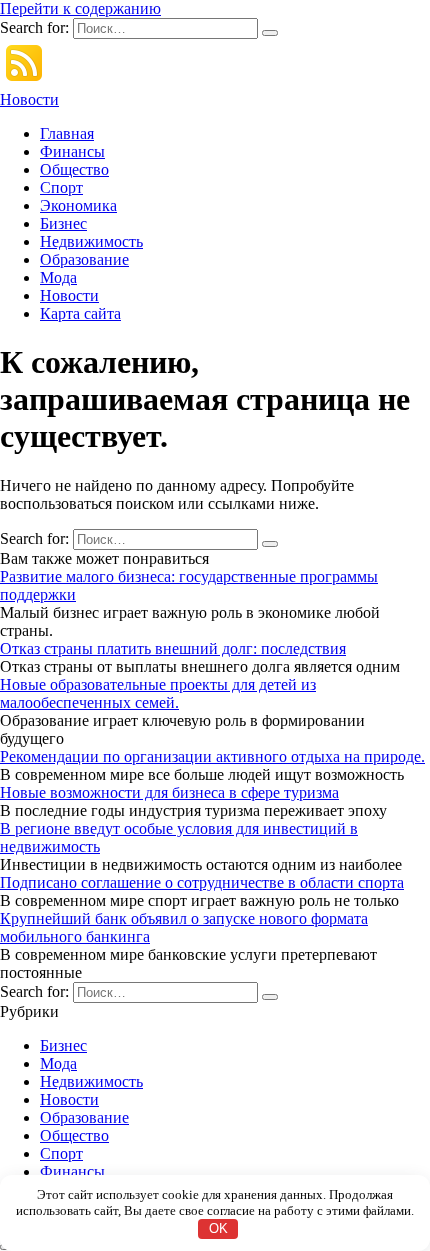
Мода (58, 277)
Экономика (78, 205)
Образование (84, 259)
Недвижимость (91, 241)
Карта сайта (80, 313)
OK (218, 1228)
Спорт (61, 187)
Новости (29, 99)
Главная (67, 133)
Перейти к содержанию (80, 8)
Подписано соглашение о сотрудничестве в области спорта (202, 882)
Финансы (72, 151)
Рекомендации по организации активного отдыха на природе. (212, 756)
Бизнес (63, 223)
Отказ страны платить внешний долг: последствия (173, 648)
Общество (74, 169)
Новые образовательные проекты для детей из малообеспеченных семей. (158, 693)
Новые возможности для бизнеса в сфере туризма (169, 792)
